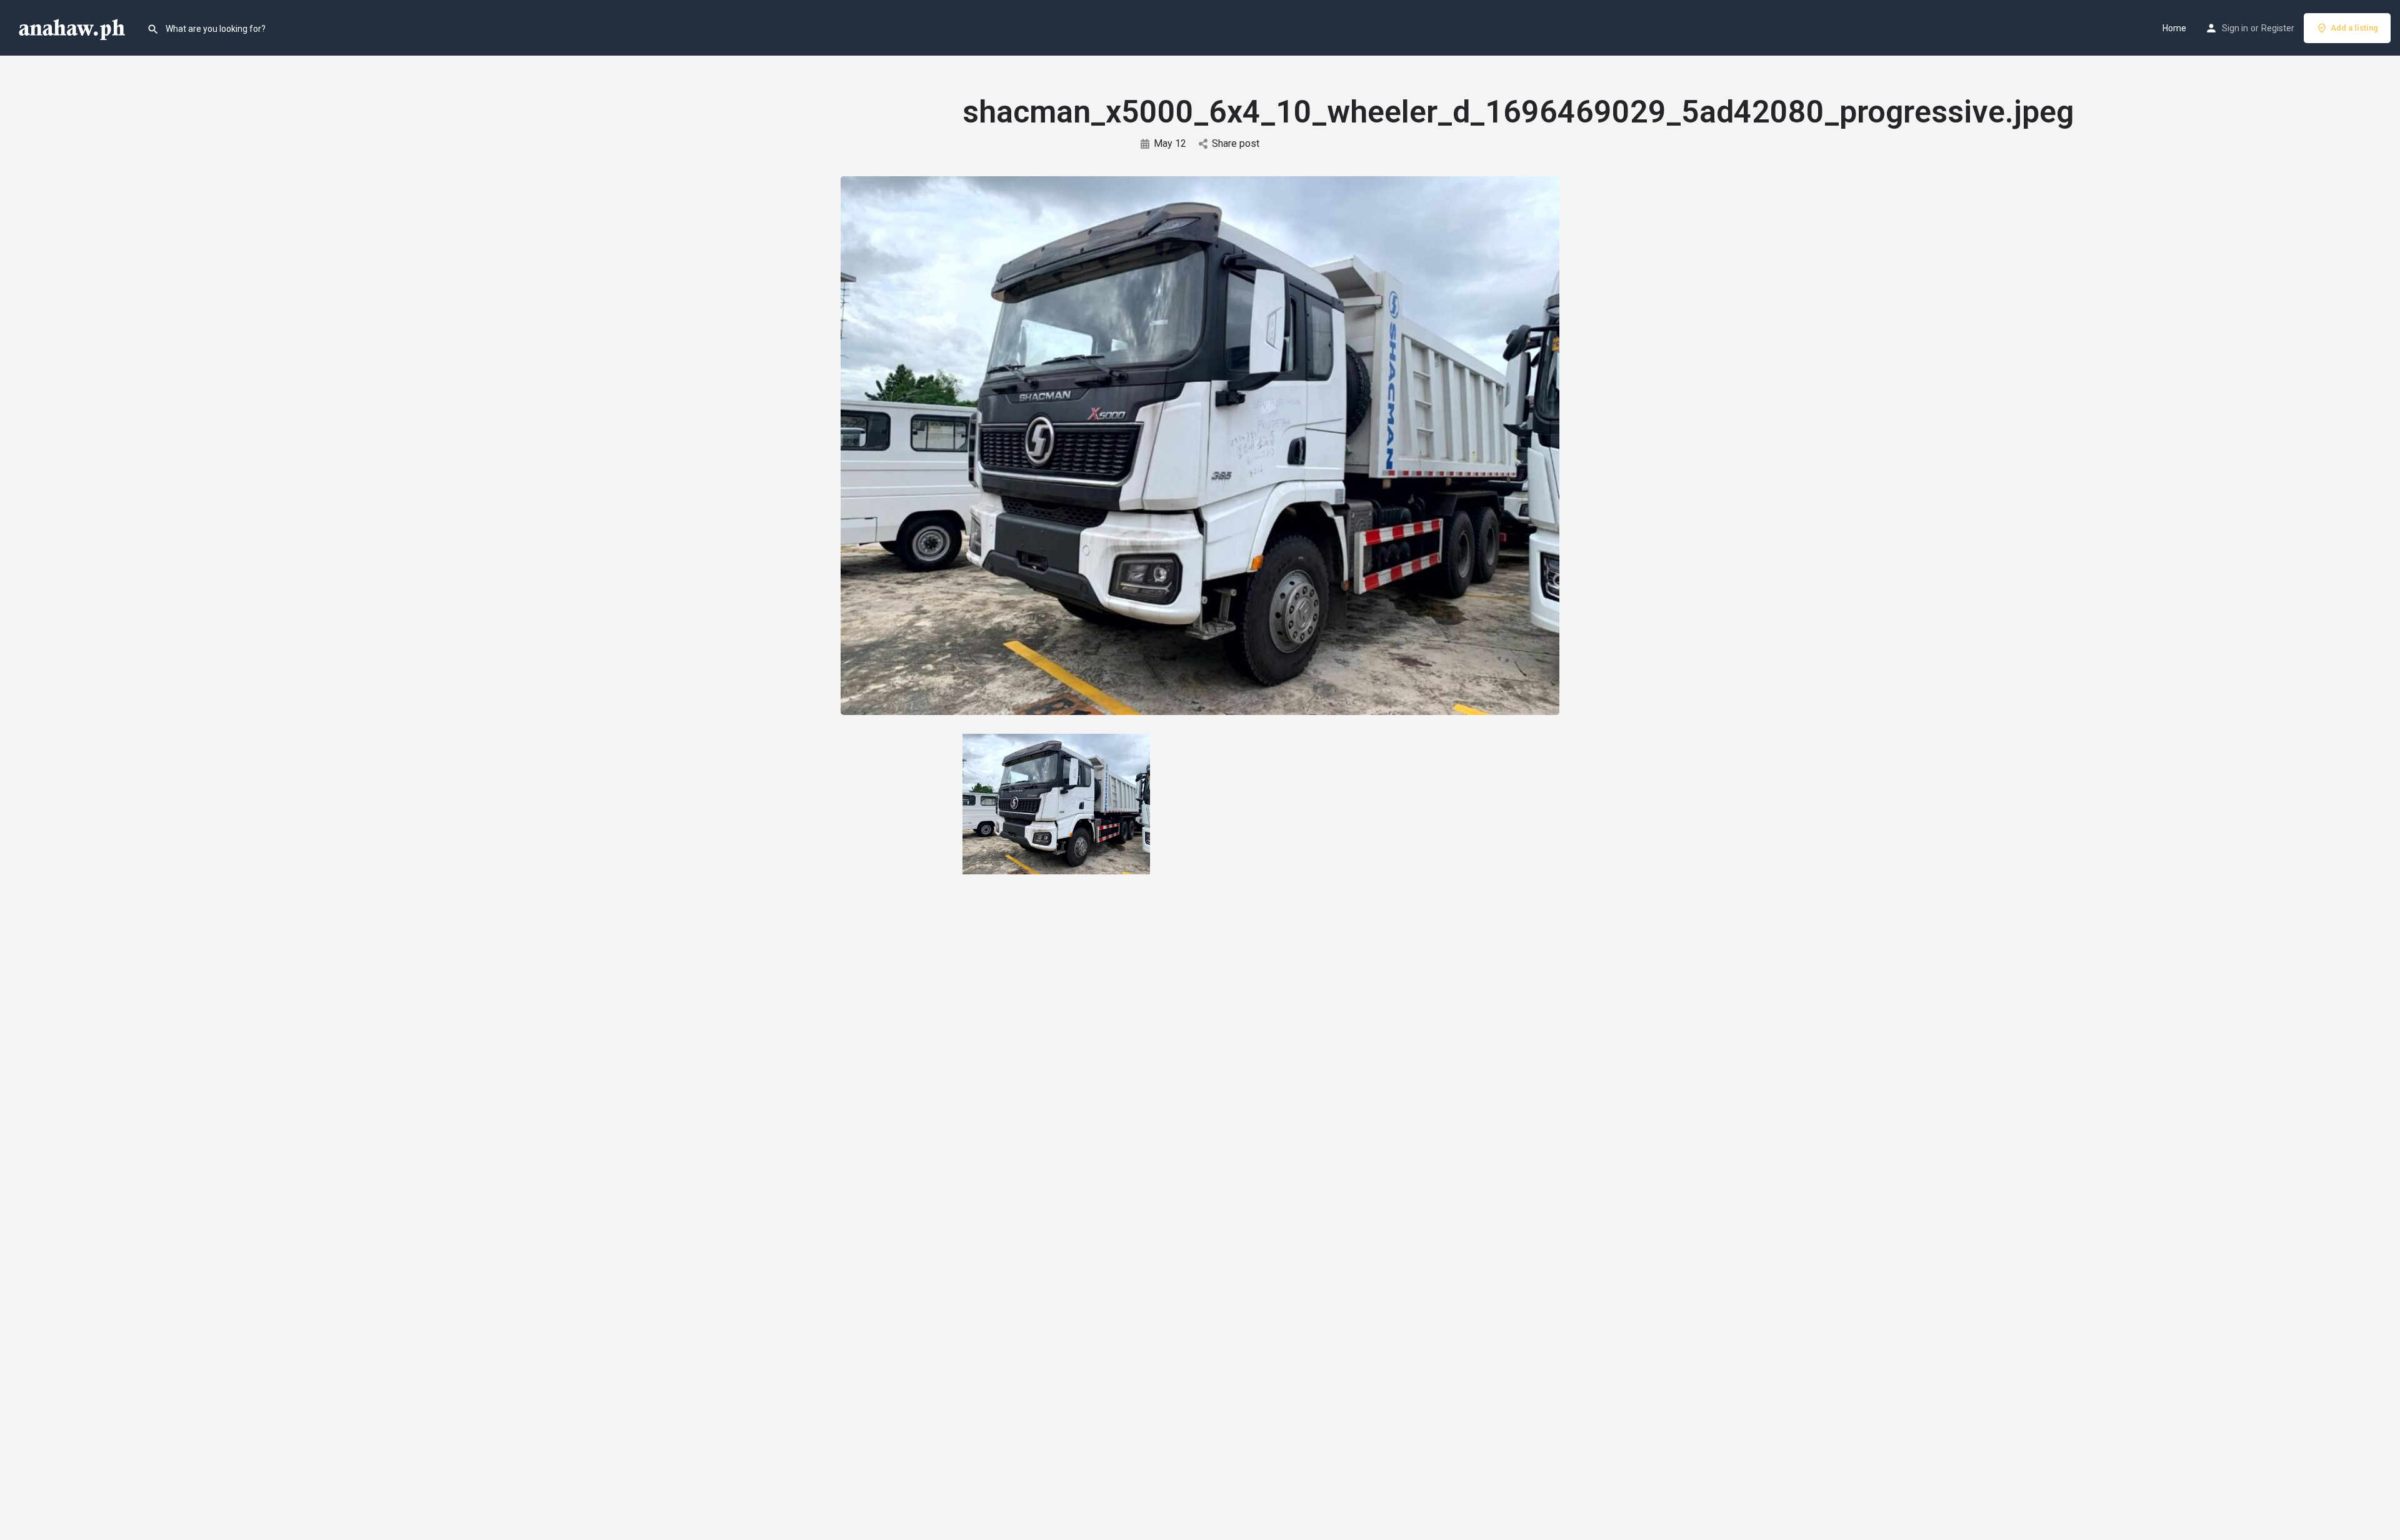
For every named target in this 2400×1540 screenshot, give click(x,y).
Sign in (2235, 28)
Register (2278, 28)
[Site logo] (73, 27)
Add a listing (2354, 28)
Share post (1236, 143)
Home (2174, 28)
